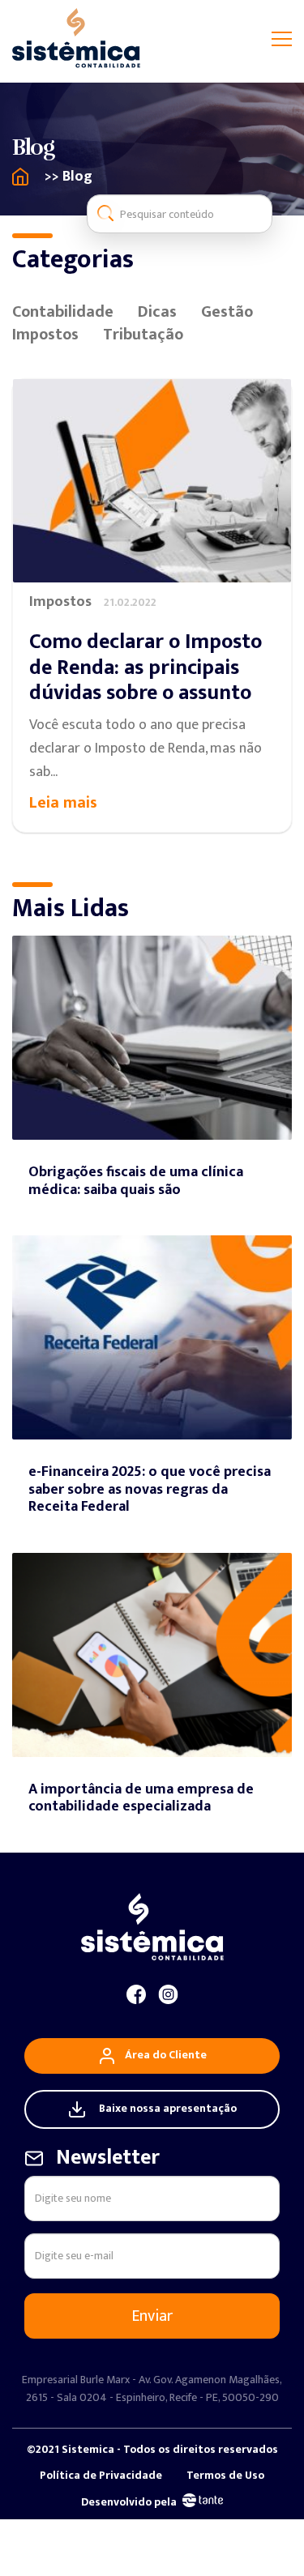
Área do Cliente (166, 2055)
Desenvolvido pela (129, 2502)
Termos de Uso (225, 2476)
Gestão (227, 312)
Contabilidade (63, 312)
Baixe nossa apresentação (168, 2108)
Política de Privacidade (101, 2476)
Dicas (157, 312)
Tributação (143, 335)
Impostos (45, 335)
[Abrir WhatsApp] (263, 2535)
